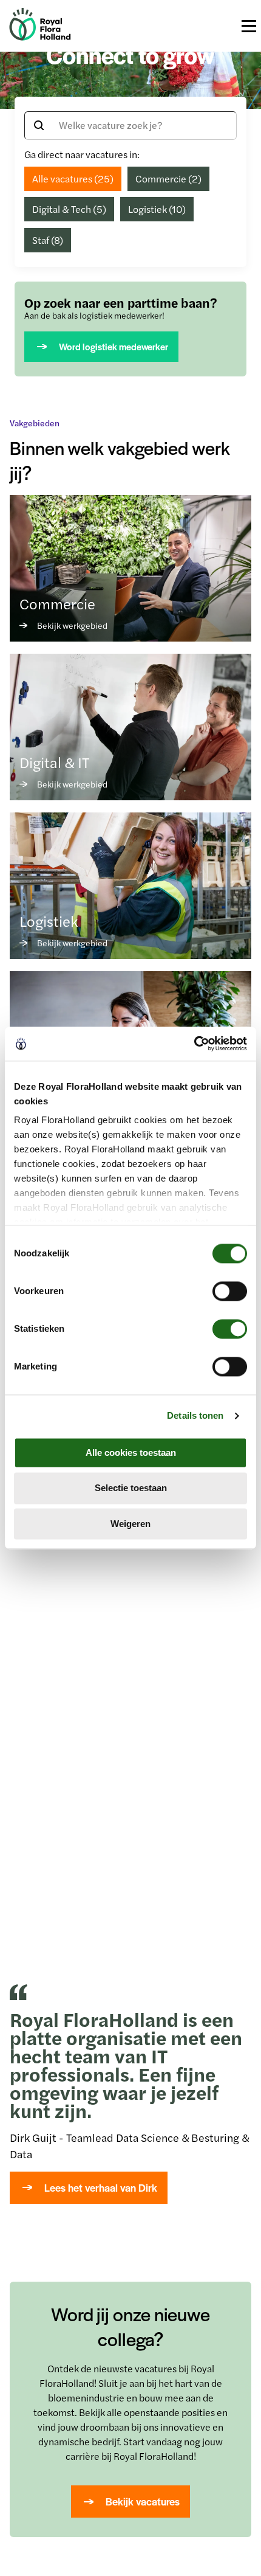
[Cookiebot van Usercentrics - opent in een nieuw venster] (194, 1044)
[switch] (230, 1291)
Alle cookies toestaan (131, 1452)
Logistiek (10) (157, 209)
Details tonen (195, 1415)
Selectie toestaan (131, 1488)
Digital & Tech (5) (69, 209)
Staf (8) (48, 240)
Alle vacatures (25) (73, 178)
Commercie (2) (168, 178)
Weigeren (130, 1524)
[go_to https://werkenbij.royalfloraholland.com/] (40, 37)
